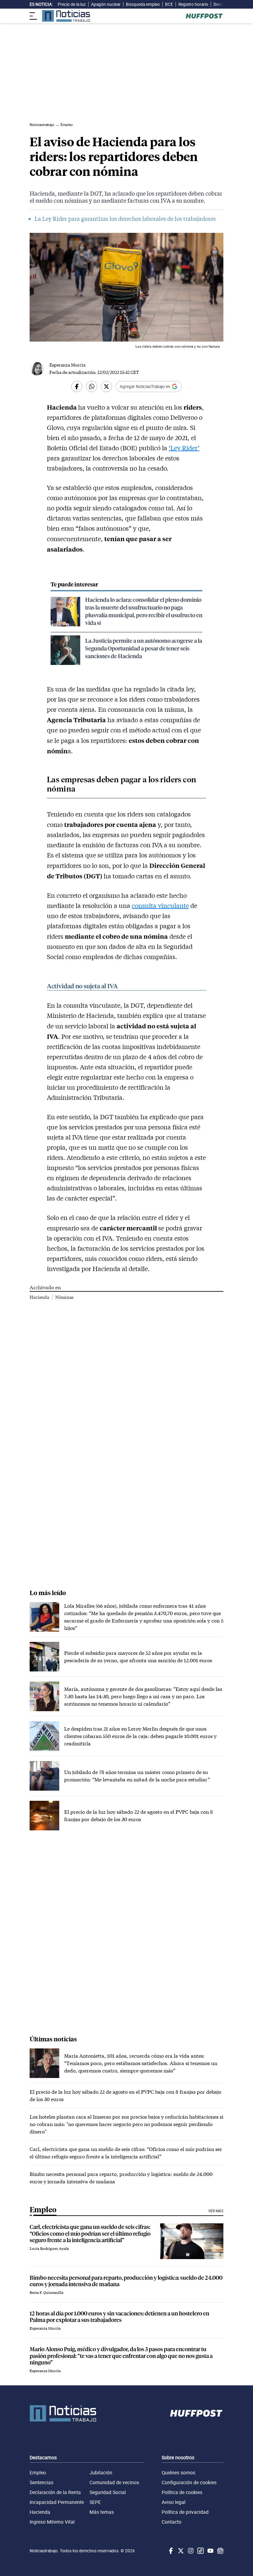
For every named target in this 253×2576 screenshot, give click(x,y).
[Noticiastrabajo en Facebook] (170, 2551)
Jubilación (101, 2473)
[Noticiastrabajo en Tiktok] (200, 2551)
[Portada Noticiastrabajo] (63, 2413)
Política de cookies (182, 2492)
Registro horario (193, 4)
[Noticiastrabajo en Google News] (220, 2551)
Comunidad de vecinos (114, 2482)
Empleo (38, 2473)
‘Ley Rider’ (184, 448)
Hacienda (40, 1297)
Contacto (172, 2522)
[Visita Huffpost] (204, 16)
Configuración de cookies (189, 2482)
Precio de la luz (72, 4)
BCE (169, 4)
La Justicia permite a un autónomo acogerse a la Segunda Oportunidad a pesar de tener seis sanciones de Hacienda (144, 648)
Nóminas (64, 1297)
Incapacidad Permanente (57, 2502)
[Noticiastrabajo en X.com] (180, 2551)
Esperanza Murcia (67, 365)
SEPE (95, 2502)
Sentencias (41, 2482)
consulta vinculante (160, 905)
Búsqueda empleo (143, 4)
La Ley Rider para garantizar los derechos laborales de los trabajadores (125, 219)
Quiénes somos (178, 2473)
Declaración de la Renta (55, 2492)
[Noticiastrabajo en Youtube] (210, 2551)
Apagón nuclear (106, 4)
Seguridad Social (108, 2492)
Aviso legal (174, 2502)
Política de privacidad (185, 2512)
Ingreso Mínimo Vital (52, 2522)
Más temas (102, 2512)
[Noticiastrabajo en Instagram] (190, 2551)
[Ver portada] (66, 16)
